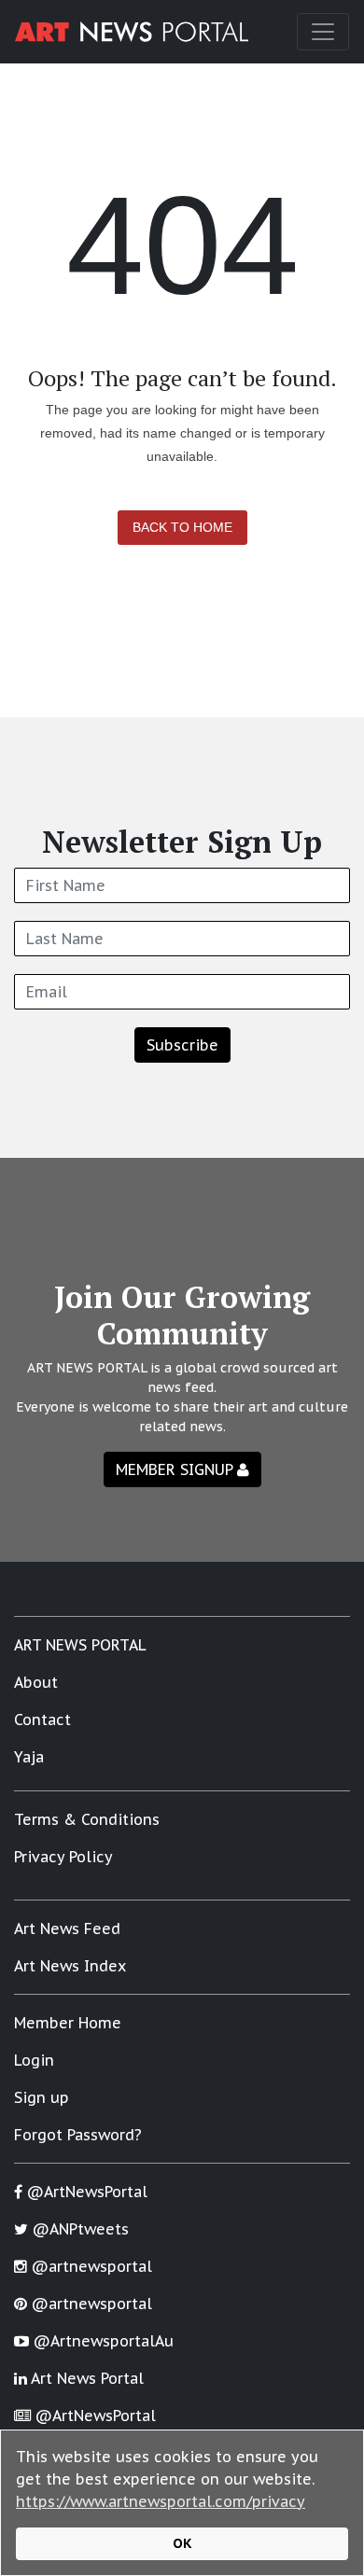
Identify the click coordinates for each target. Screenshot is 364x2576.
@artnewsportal (90, 2266)
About (36, 1682)
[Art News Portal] (132, 32)
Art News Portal (85, 2378)
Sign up (42, 2097)
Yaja (29, 1757)
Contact (42, 1720)
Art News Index (70, 1966)
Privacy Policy (63, 1857)
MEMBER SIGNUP (176, 1469)
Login (34, 2060)
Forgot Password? (78, 2135)
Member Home (68, 2023)
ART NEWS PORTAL (80, 1645)
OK (182, 2543)
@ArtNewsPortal (85, 2192)
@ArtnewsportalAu (101, 2341)
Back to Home (182, 527)
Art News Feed (67, 1929)
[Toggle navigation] (323, 32)
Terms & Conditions (87, 1819)
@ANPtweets (78, 2229)
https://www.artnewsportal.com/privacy (161, 2501)
